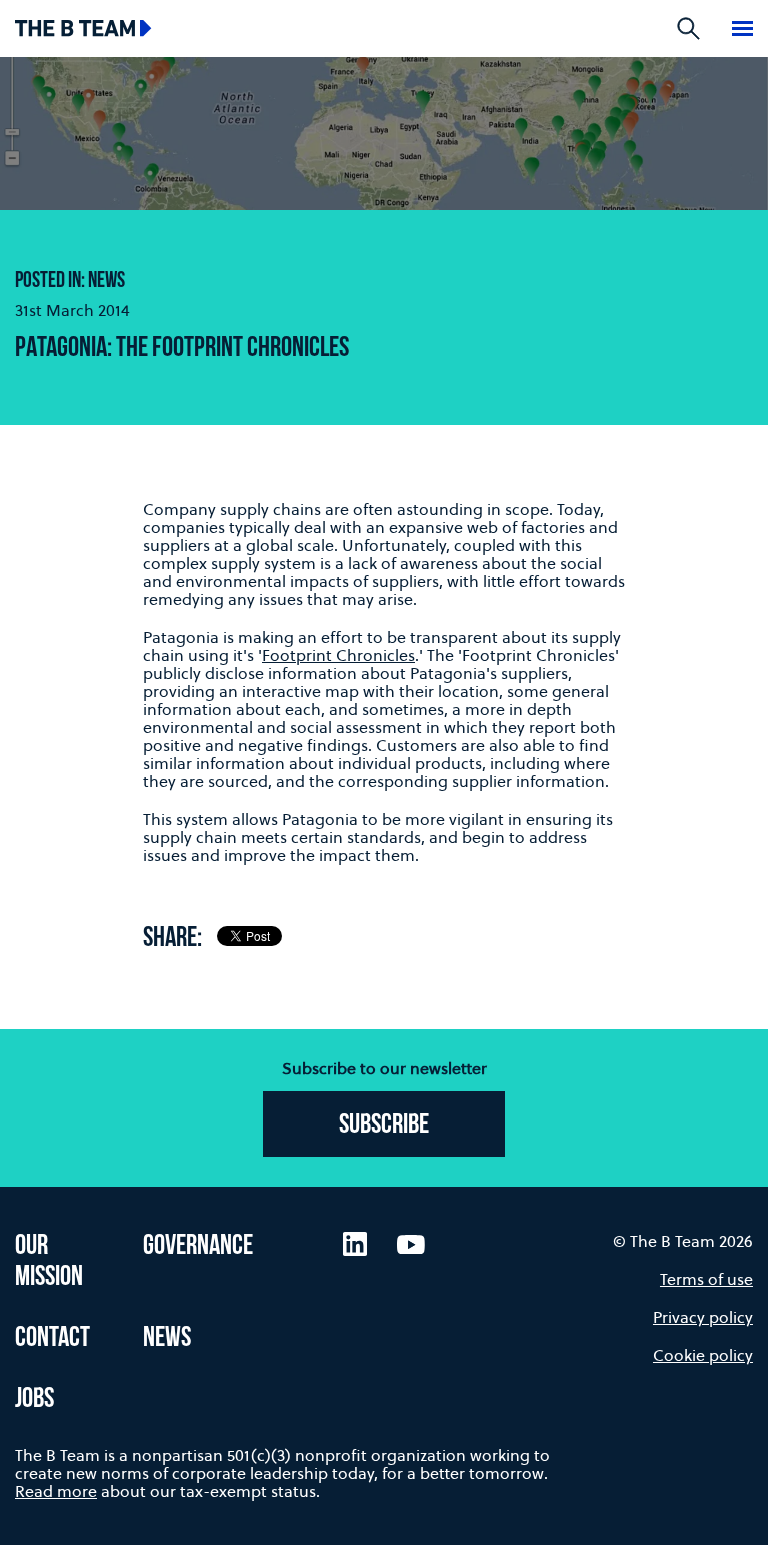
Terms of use (706, 1279)
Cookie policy (703, 1355)
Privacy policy (703, 1317)
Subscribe (384, 1126)
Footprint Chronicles (338, 655)
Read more (56, 1491)
